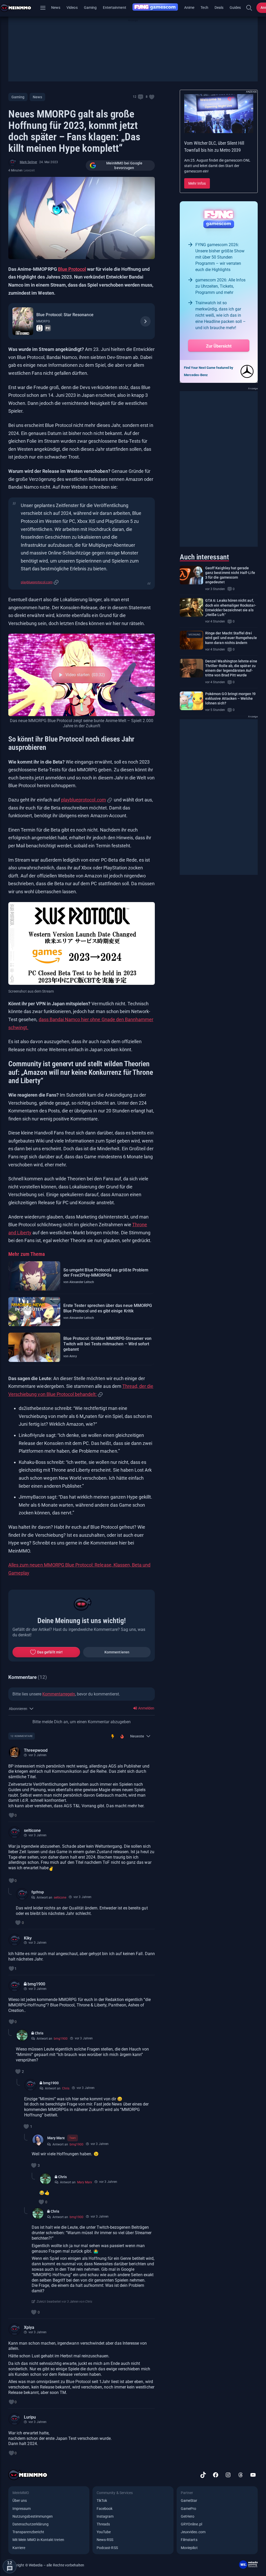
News (56, 8)
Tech (204, 8)
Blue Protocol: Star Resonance (65, 315)
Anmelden (146, 1708)
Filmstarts (189, 2540)
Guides (235, 8)
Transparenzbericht (28, 2532)
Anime (189, 8)
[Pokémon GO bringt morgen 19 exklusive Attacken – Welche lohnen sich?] (191, 701)
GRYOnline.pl (191, 2524)
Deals (219, 8)
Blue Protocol (72, 269)
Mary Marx (56, 2138)
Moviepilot (189, 2548)
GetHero (188, 2516)
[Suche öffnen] (249, 8)
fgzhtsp (38, 1892)
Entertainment (115, 8)
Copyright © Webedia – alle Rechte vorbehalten (46, 2565)
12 (135, 97)
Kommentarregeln (59, 1694)
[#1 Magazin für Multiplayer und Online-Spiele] (19, 8)
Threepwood (36, 1750)
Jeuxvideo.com (193, 2532)
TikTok (102, 2501)
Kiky (28, 1938)
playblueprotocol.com (37, 582)
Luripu (30, 2417)
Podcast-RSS (107, 2548)
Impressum (22, 2509)
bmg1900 (36, 1984)
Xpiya (29, 2327)
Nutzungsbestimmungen (33, 2516)
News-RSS (105, 2540)
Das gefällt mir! (50, 1652)
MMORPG (43, 321)
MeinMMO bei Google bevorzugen (124, 165)
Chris (39, 2033)
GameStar (189, 2501)
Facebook (105, 2509)
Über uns (20, 2501)
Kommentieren (117, 1652)
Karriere (19, 2548)
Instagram (105, 2516)
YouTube (104, 2532)
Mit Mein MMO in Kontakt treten (38, 2540)
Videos (72, 8)
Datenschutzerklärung (31, 2524)
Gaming (90, 8)
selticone (32, 1830)
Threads (103, 2524)
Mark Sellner (28, 162)
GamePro (188, 2509)
